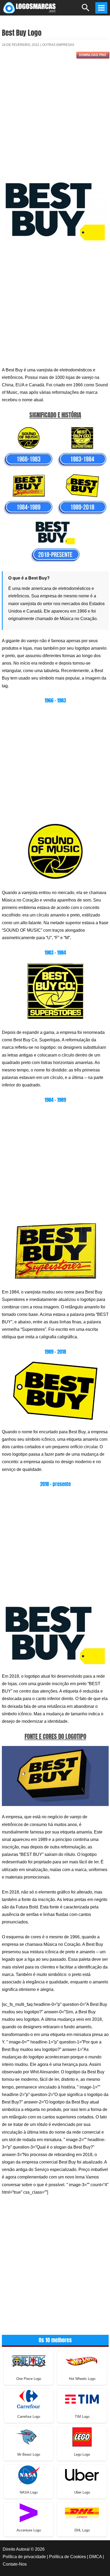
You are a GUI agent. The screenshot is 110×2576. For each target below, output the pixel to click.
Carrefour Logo (29, 2417)
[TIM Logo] (82, 2399)
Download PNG (93, 55)
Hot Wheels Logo (82, 2379)
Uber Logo (82, 2492)
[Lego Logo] (82, 2437)
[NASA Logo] (29, 2474)
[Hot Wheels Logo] (82, 2361)
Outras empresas (58, 45)
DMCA (95, 2557)
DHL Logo (82, 2530)
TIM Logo (82, 2417)
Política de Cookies (68, 2557)
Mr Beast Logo (29, 2454)
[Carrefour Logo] (29, 2399)
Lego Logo (82, 2454)
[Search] (86, 10)
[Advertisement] (55, 122)
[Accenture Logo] (29, 2512)
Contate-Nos (15, 2564)
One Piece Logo (29, 2379)
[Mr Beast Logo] (29, 2437)
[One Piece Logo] (29, 2361)
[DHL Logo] (82, 2512)
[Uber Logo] (82, 2474)
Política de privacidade (24, 2557)
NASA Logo (29, 2492)
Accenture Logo (29, 2530)
